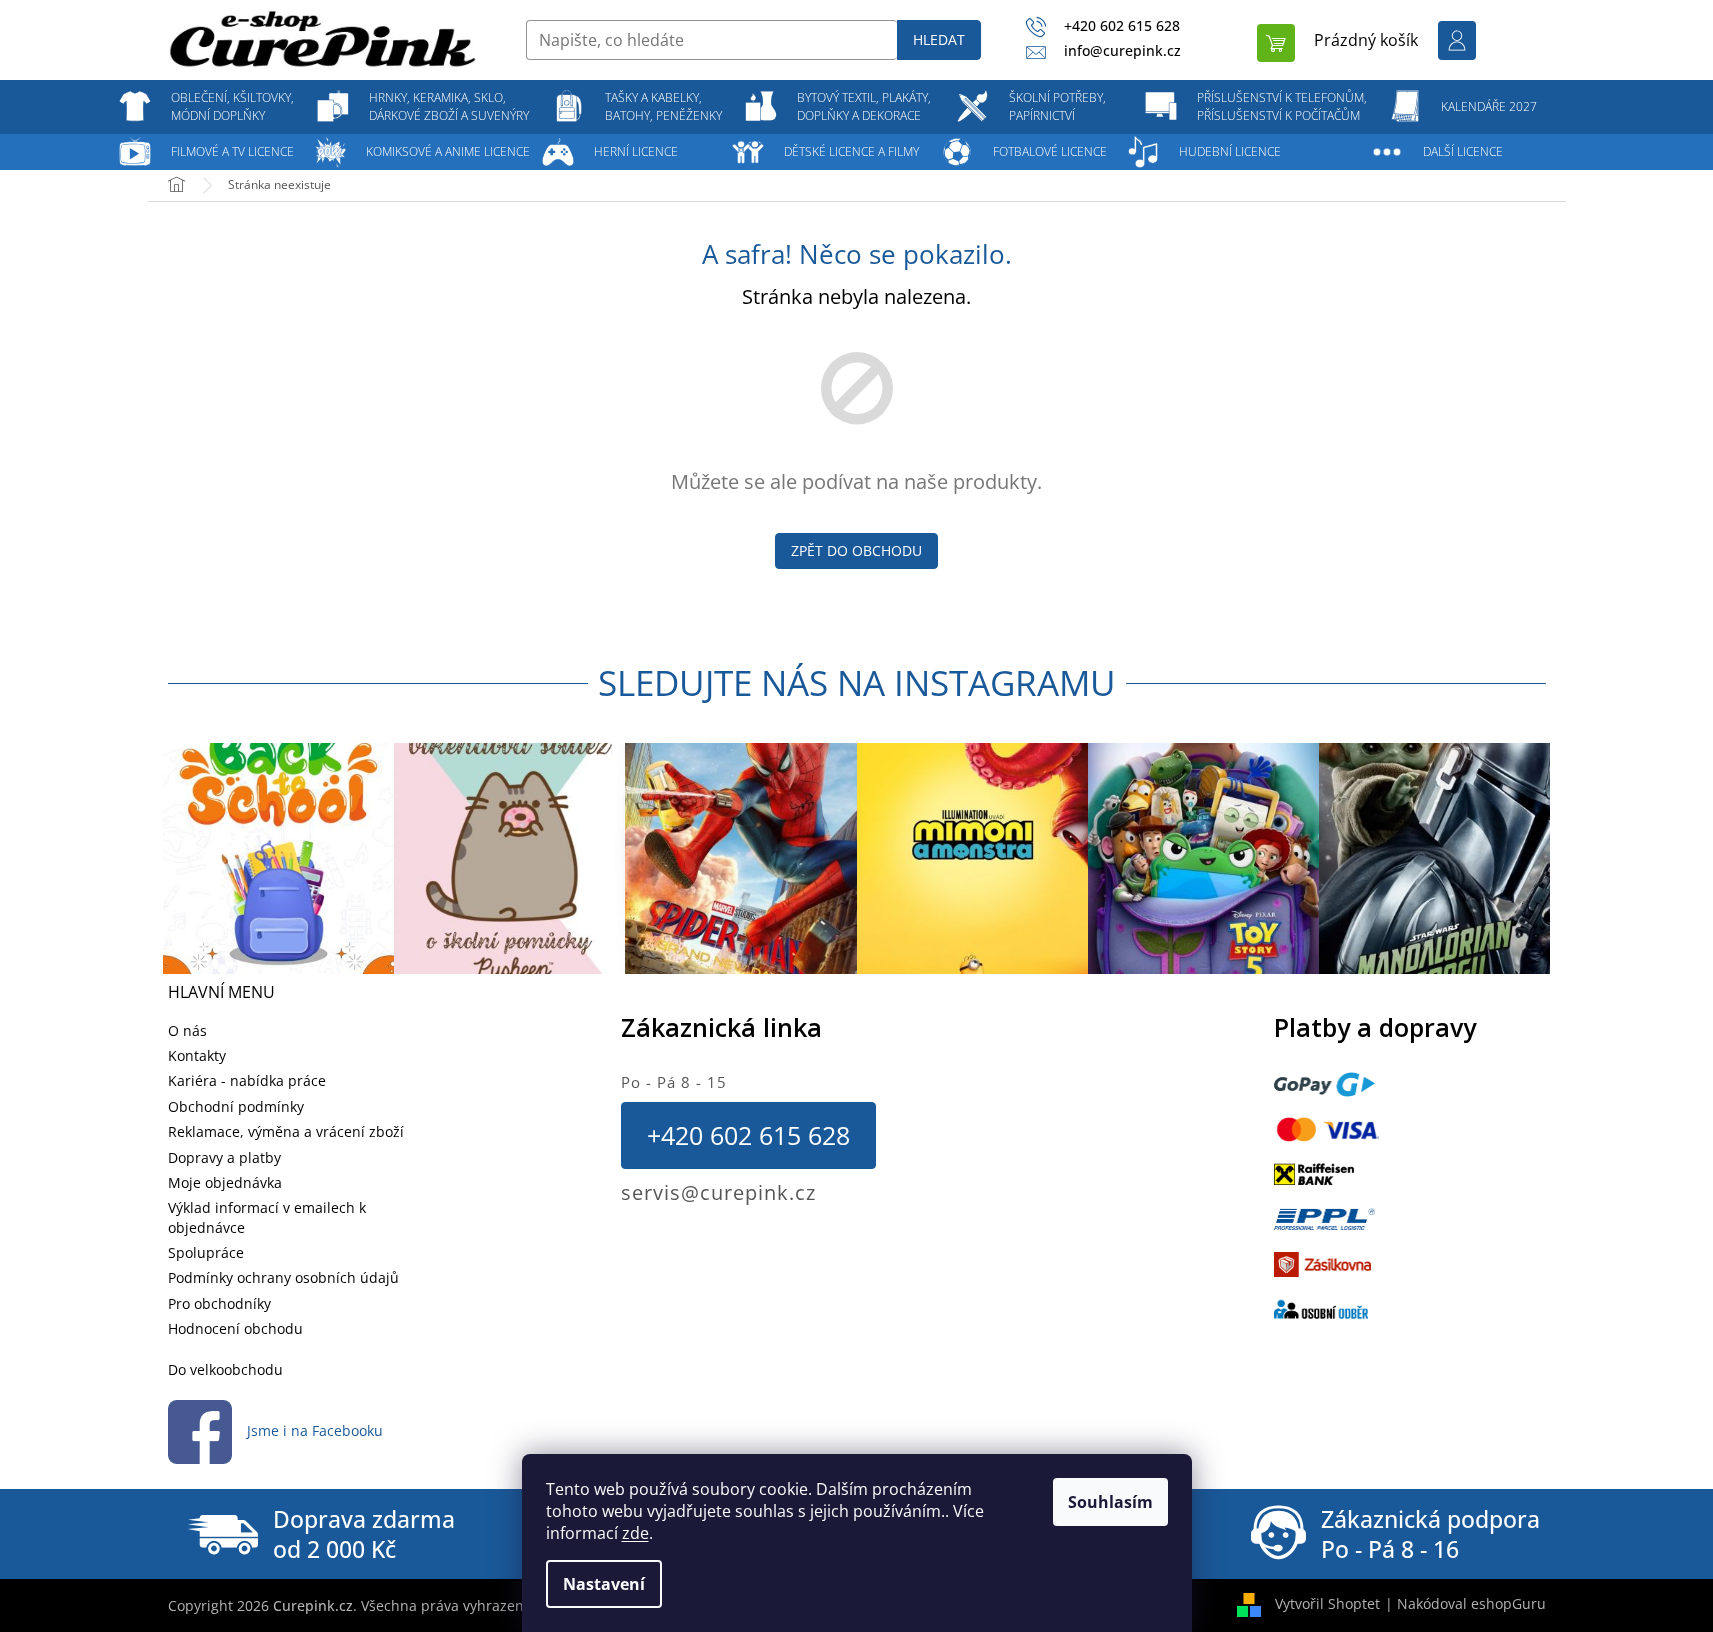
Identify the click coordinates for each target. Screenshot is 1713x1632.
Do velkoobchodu (225, 1369)
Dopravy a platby (224, 1157)
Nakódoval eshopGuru (1471, 1603)
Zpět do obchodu (856, 550)
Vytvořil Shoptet (1327, 1603)
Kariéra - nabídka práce (247, 1080)
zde (635, 1533)
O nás (187, 1030)
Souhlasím (1110, 1502)
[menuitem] (233, 107)
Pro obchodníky (219, 1303)
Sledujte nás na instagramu (857, 682)
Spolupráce (206, 1252)
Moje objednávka (225, 1182)
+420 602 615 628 (748, 1135)
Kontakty (197, 1055)
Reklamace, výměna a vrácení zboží (286, 1131)
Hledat (939, 39)
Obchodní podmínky (236, 1106)
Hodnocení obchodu (235, 1328)
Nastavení (604, 1584)
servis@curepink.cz (718, 1192)
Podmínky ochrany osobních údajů (283, 1277)
